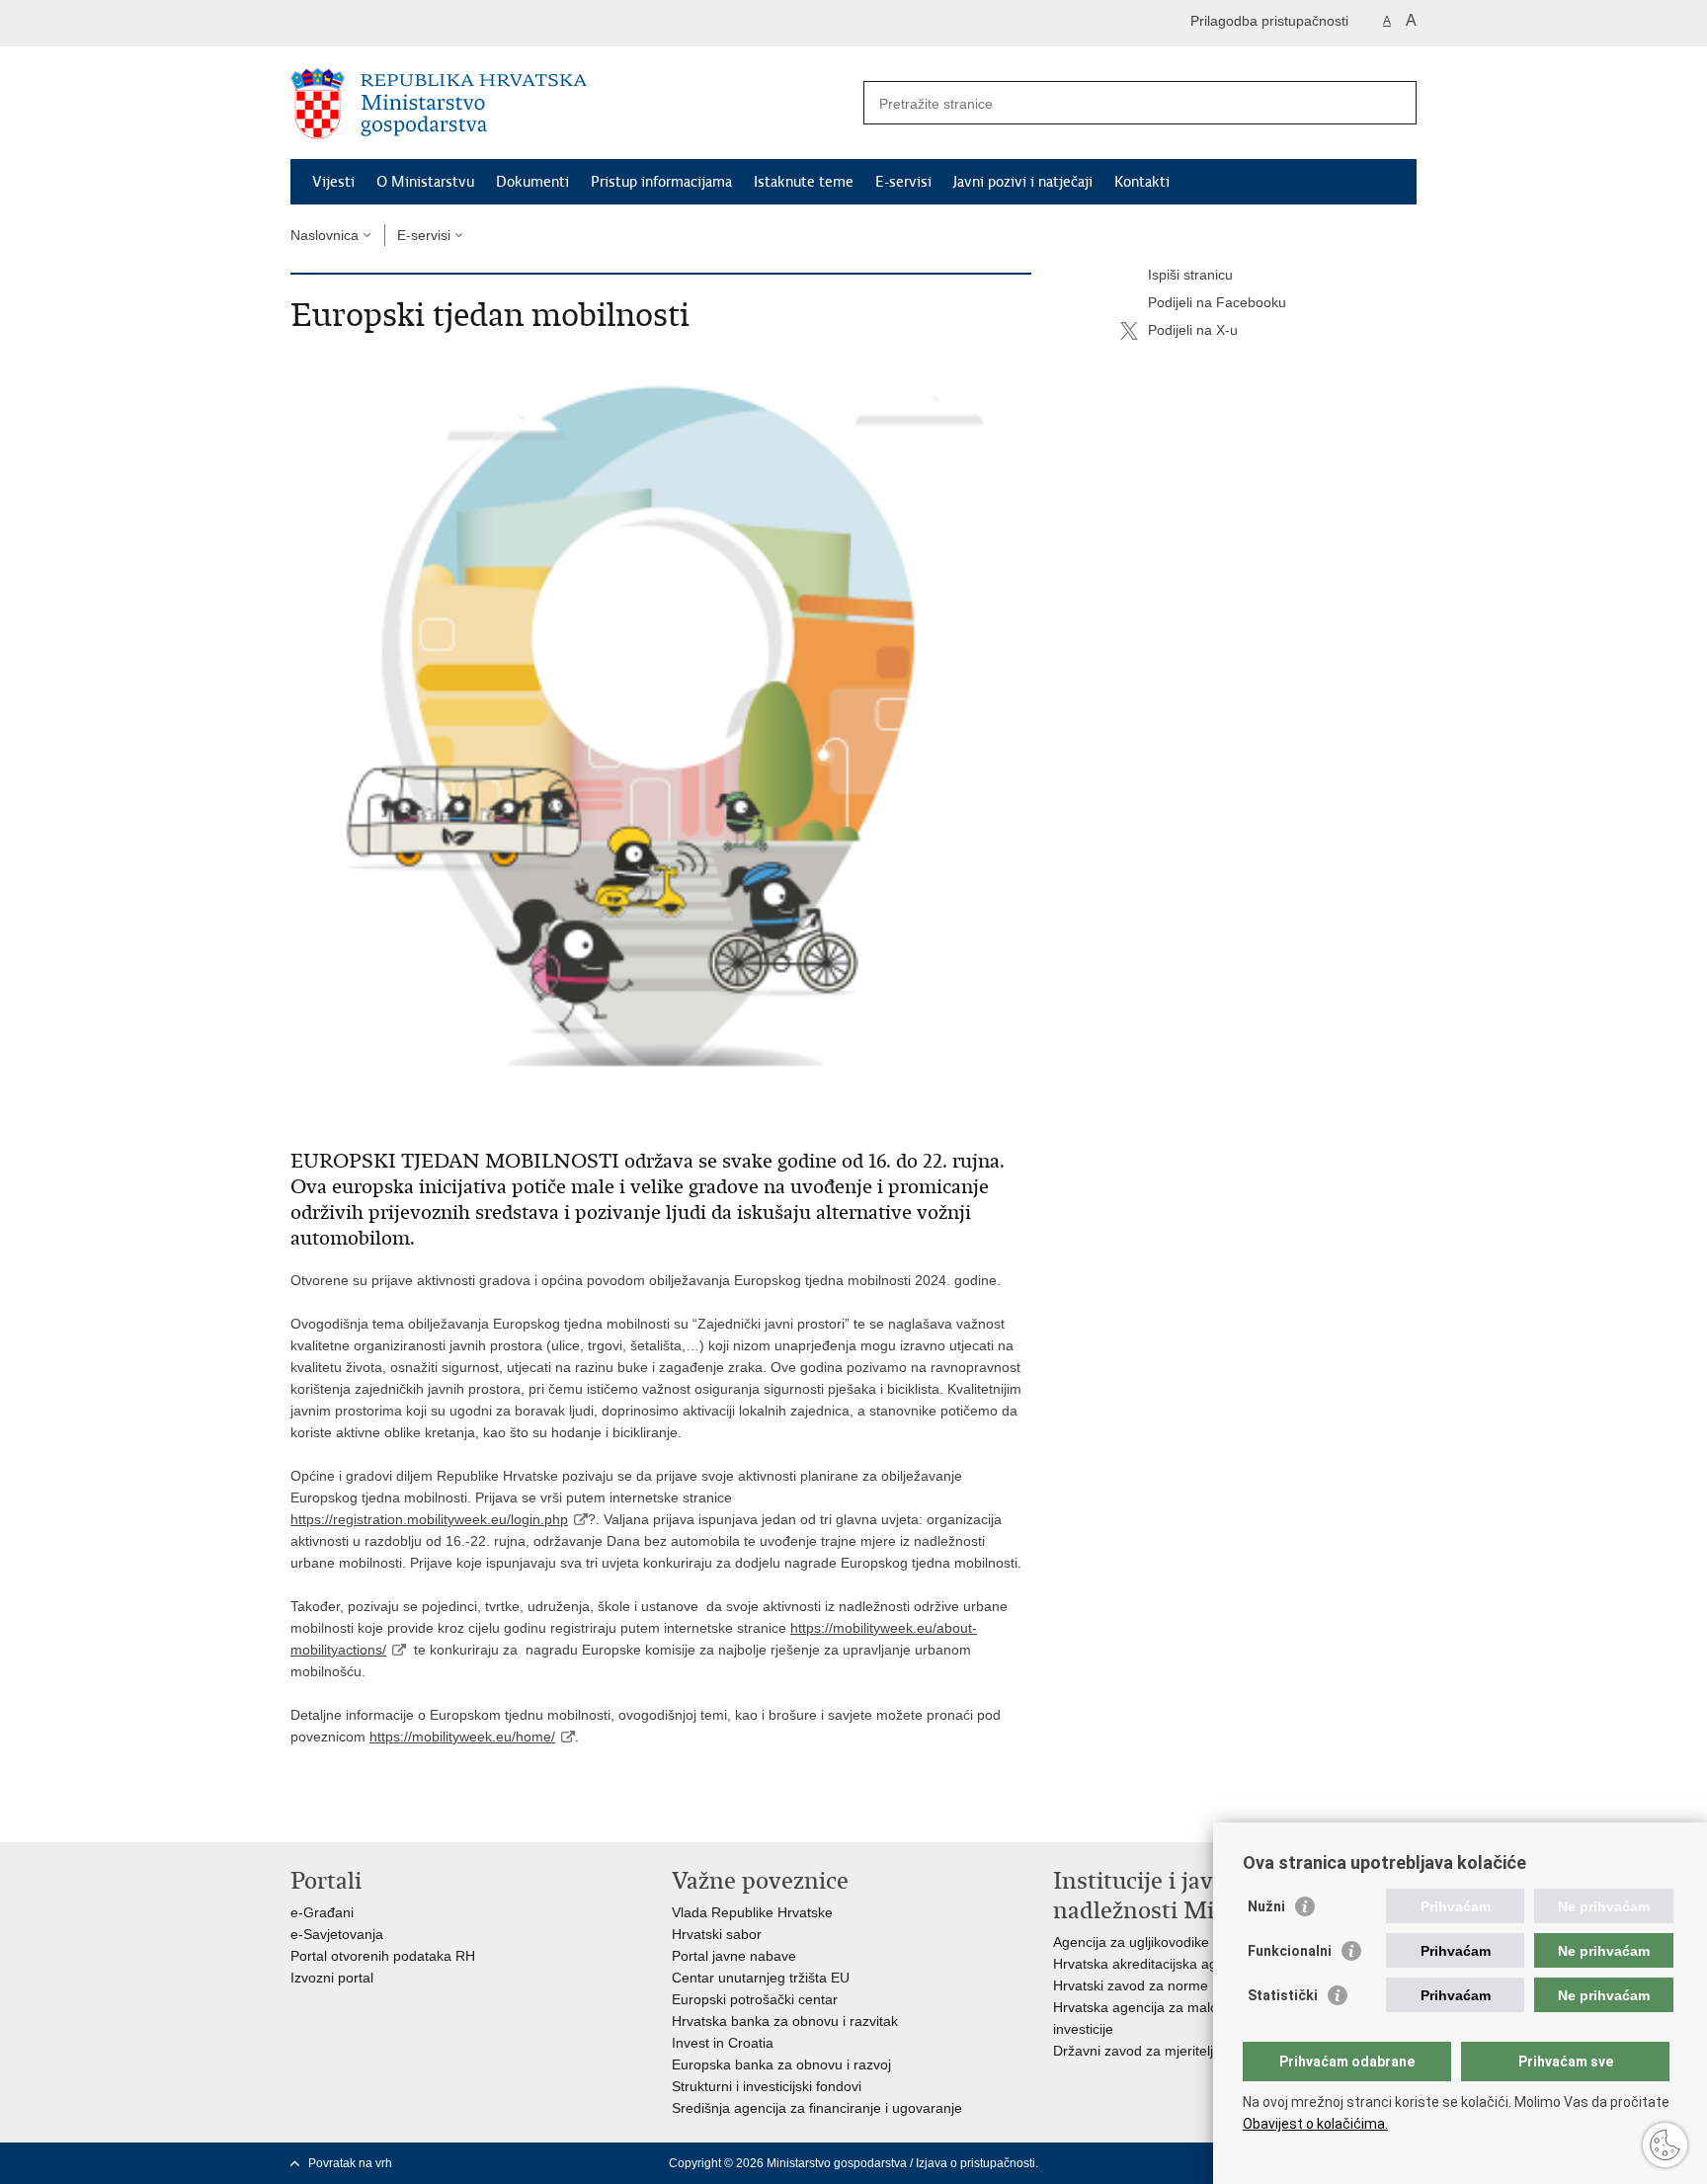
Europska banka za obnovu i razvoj (781, 2064)
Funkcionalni (1290, 1951)
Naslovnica (325, 235)
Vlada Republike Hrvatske (752, 1912)
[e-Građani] (375, 23)
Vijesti (333, 182)
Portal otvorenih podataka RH (383, 1956)
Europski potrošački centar (755, 1999)
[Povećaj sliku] (661, 739)
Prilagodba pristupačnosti (1269, 21)
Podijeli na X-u (1193, 330)
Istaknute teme (804, 182)
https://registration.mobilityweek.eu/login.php (429, 1519)
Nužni (1266, 1906)
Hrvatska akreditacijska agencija (1153, 1964)
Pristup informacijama (661, 182)
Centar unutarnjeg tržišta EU (761, 1978)
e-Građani (322, 1912)
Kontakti (1142, 182)
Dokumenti (532, 182)
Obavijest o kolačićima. (1315, 2124)
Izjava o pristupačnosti (975, 2163)
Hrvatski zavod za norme (1131, 1985)
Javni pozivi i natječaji (1023, 182)
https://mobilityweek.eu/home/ (462, 1737)
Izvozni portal (332, 1978)
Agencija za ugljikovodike (1131, 1942)
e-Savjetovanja (337, 1934)
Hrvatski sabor (717, 1934)
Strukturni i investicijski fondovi (767, 2086)
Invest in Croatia (723, 2043)
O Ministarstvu (425, 182)
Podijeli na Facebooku (1217, 302)
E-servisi (903, 182)
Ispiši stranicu (1190, 275)
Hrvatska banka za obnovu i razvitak (785, 2021)
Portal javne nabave (734, 1956)
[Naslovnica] (572, 104)
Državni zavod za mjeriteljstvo (1146, 2051)
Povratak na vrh (350, 2163)
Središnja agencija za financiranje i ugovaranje (817, 2108)
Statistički (1283, 1995)
